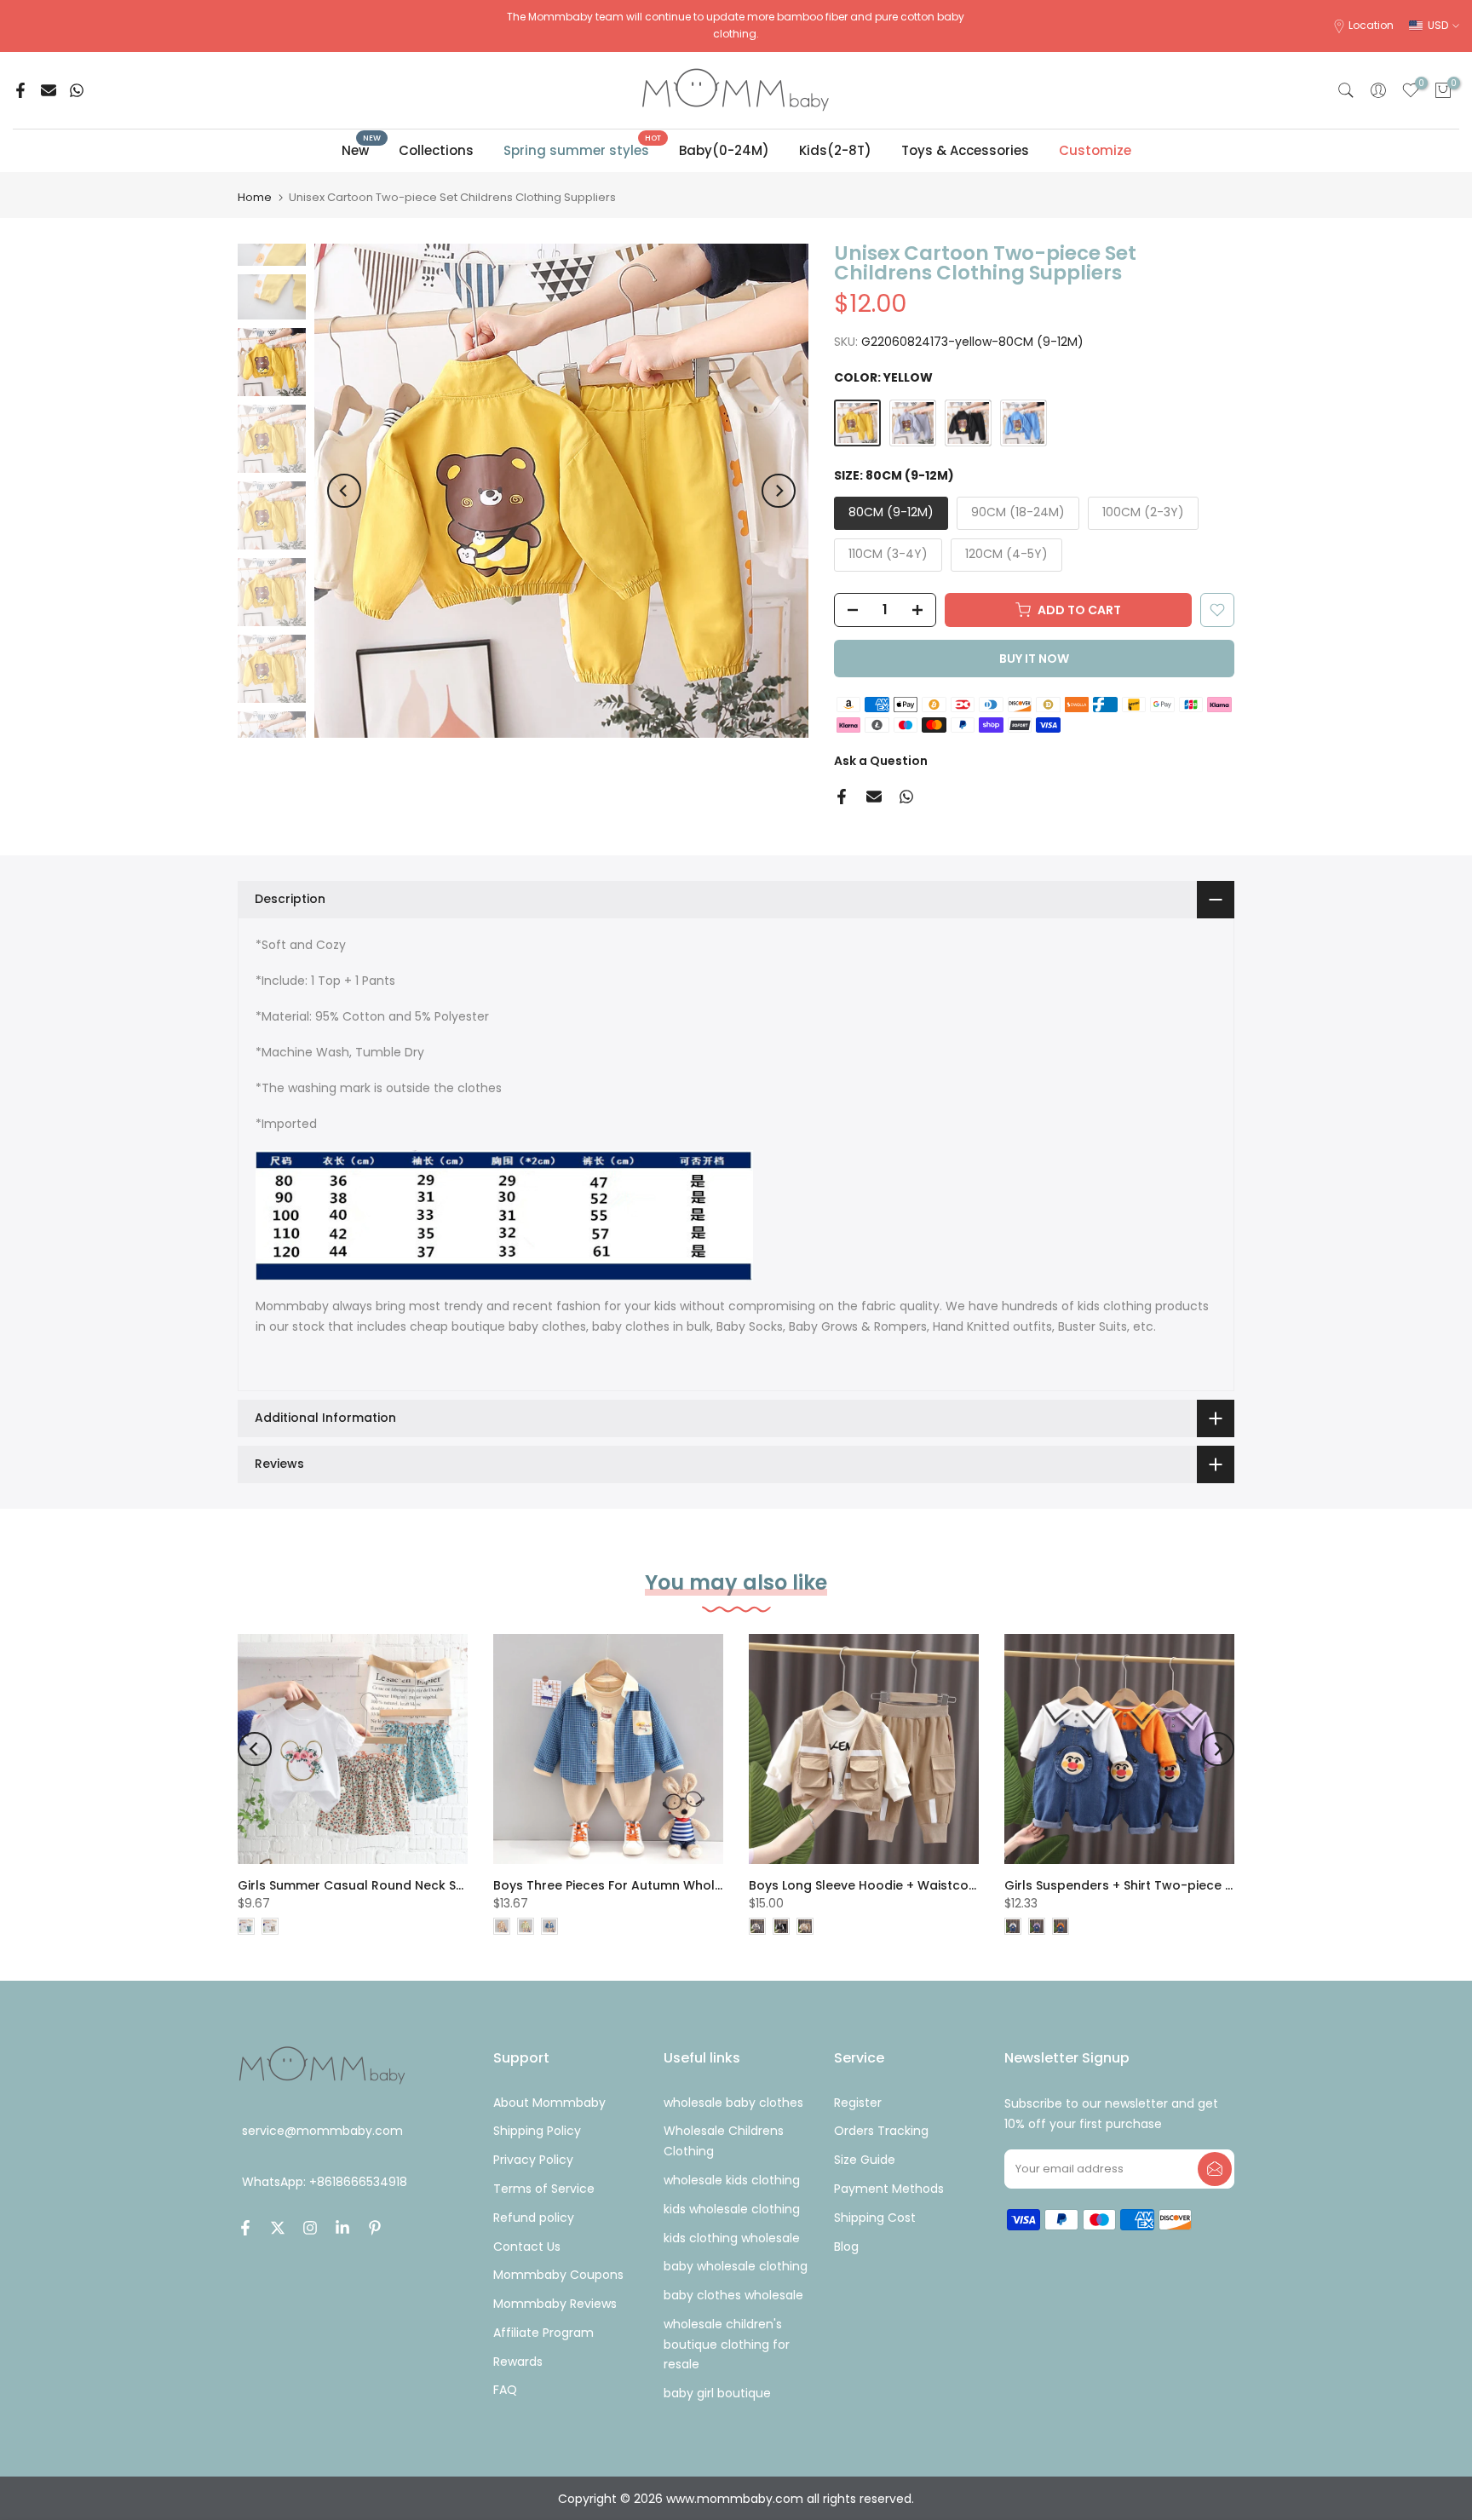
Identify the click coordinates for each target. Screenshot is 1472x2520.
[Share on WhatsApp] (77, 90)
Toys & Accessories (965, 150)
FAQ (505, 2390)
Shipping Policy (537, 2131)
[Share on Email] (49, 90)
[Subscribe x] (1215, 2169)
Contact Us (527, 2247)
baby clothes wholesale (733, 2295)
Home (255, 197)
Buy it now (1034, 659)
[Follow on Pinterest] (375, 2228)
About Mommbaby (549, 2103)
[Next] (779, 491)
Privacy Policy (533, 2160)
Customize (1095, 150)
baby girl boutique (717, 2393)
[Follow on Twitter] (278, 2228)
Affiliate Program (543, 2333)
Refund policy (534, 2218)
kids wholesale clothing (732, 2209)
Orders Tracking (881, 2131)
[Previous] (344, 491)
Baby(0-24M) (724, 150)
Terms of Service (544, 2189)
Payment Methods (889, 2189)
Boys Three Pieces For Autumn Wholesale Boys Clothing (666, 1885)
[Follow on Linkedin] (342, 2228)
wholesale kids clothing (732, 2180)
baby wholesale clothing (736, 2266)
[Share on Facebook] (20, 90)
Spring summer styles (583, 150)
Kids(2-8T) (835, 150)
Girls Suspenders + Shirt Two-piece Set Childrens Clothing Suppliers (1214, 1885)
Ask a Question (881, 761)
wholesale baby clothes (733, 2103)
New (362, 150)
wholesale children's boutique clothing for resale (727, 2345)
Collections (436, 150)
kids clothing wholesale (732, 2238)
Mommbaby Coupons (558, 2275)
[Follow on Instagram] (310, 2228)
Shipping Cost (875, 2218)
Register (858, 2103)
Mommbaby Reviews (555, 2304)
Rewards (518, 2362)
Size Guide (865, 2160)
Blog (846, 2247)
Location (1371, 25)
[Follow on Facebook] (245, 2228)
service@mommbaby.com (322, 2131)
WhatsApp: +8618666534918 (325, 2183)
